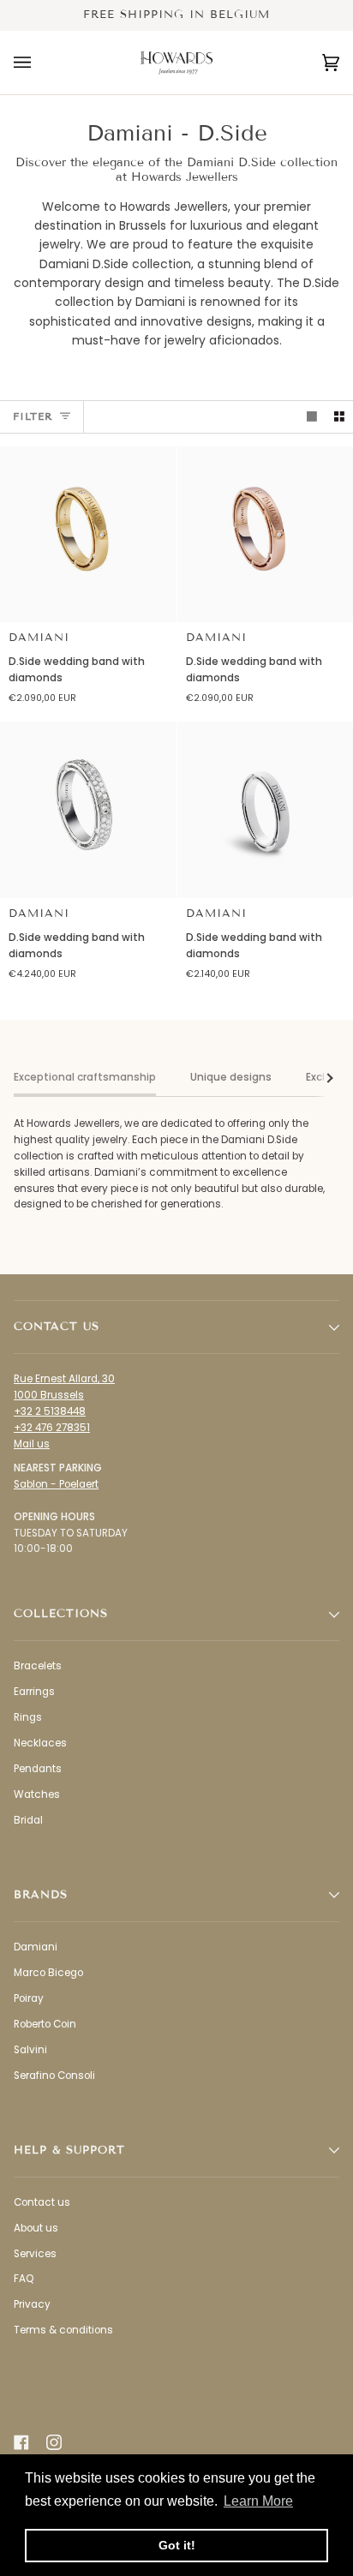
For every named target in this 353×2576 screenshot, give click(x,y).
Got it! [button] (177, 2545)
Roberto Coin (45, 2024)
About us (36, 2228)
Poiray (29, 1998)
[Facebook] (21, 2442)
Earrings (34, 1692)
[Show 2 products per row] (339, 417)
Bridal (28, 1820)
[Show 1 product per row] (312, 417)
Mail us (32, 1444)
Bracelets (38, 1666)
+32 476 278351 (52, 1428)
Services (35, 2254)
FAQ (24, 2279)
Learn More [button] (258, 2501)
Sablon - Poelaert (56, 1484)
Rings (28, 1717)
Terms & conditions (63, 2330)
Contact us (42, 2202)
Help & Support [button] (69, 2150)
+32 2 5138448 (50, 1411)
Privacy (32, 2304)
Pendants (38, 1769)
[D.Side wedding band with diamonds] (88, 535)
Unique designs (231, 1077)
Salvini (30, 2050)
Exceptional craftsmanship (85, 1077)
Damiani (39, 638)
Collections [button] (61, 1614)
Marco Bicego (48, 1973)
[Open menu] (39, 63)
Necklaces (40, 1743)
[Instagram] (54, 2442)
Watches (37, 1794)
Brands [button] (41, 1895)
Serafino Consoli (54, 2076)
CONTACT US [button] (57, 1327)
